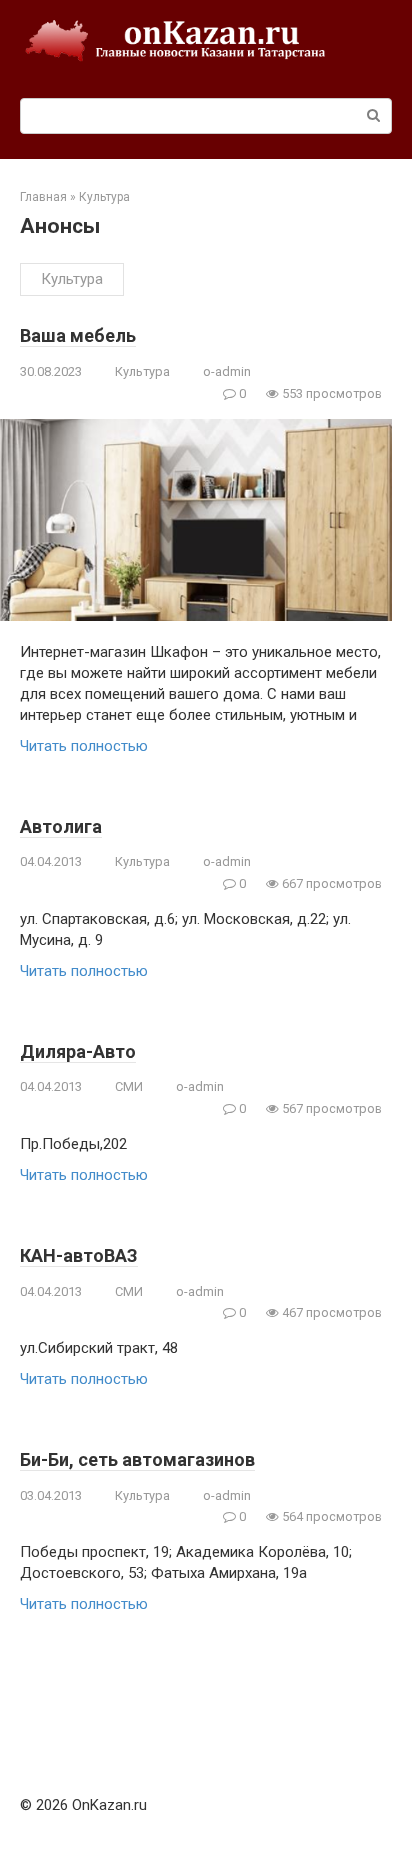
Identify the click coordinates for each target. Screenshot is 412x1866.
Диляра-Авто (78, 1051)
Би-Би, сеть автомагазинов (137, 1459)
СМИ (129, 1086)
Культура (72, 279)
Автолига (61, 826)
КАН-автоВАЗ (79, 1255)
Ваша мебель (78, 335)
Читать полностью (84, 746)
